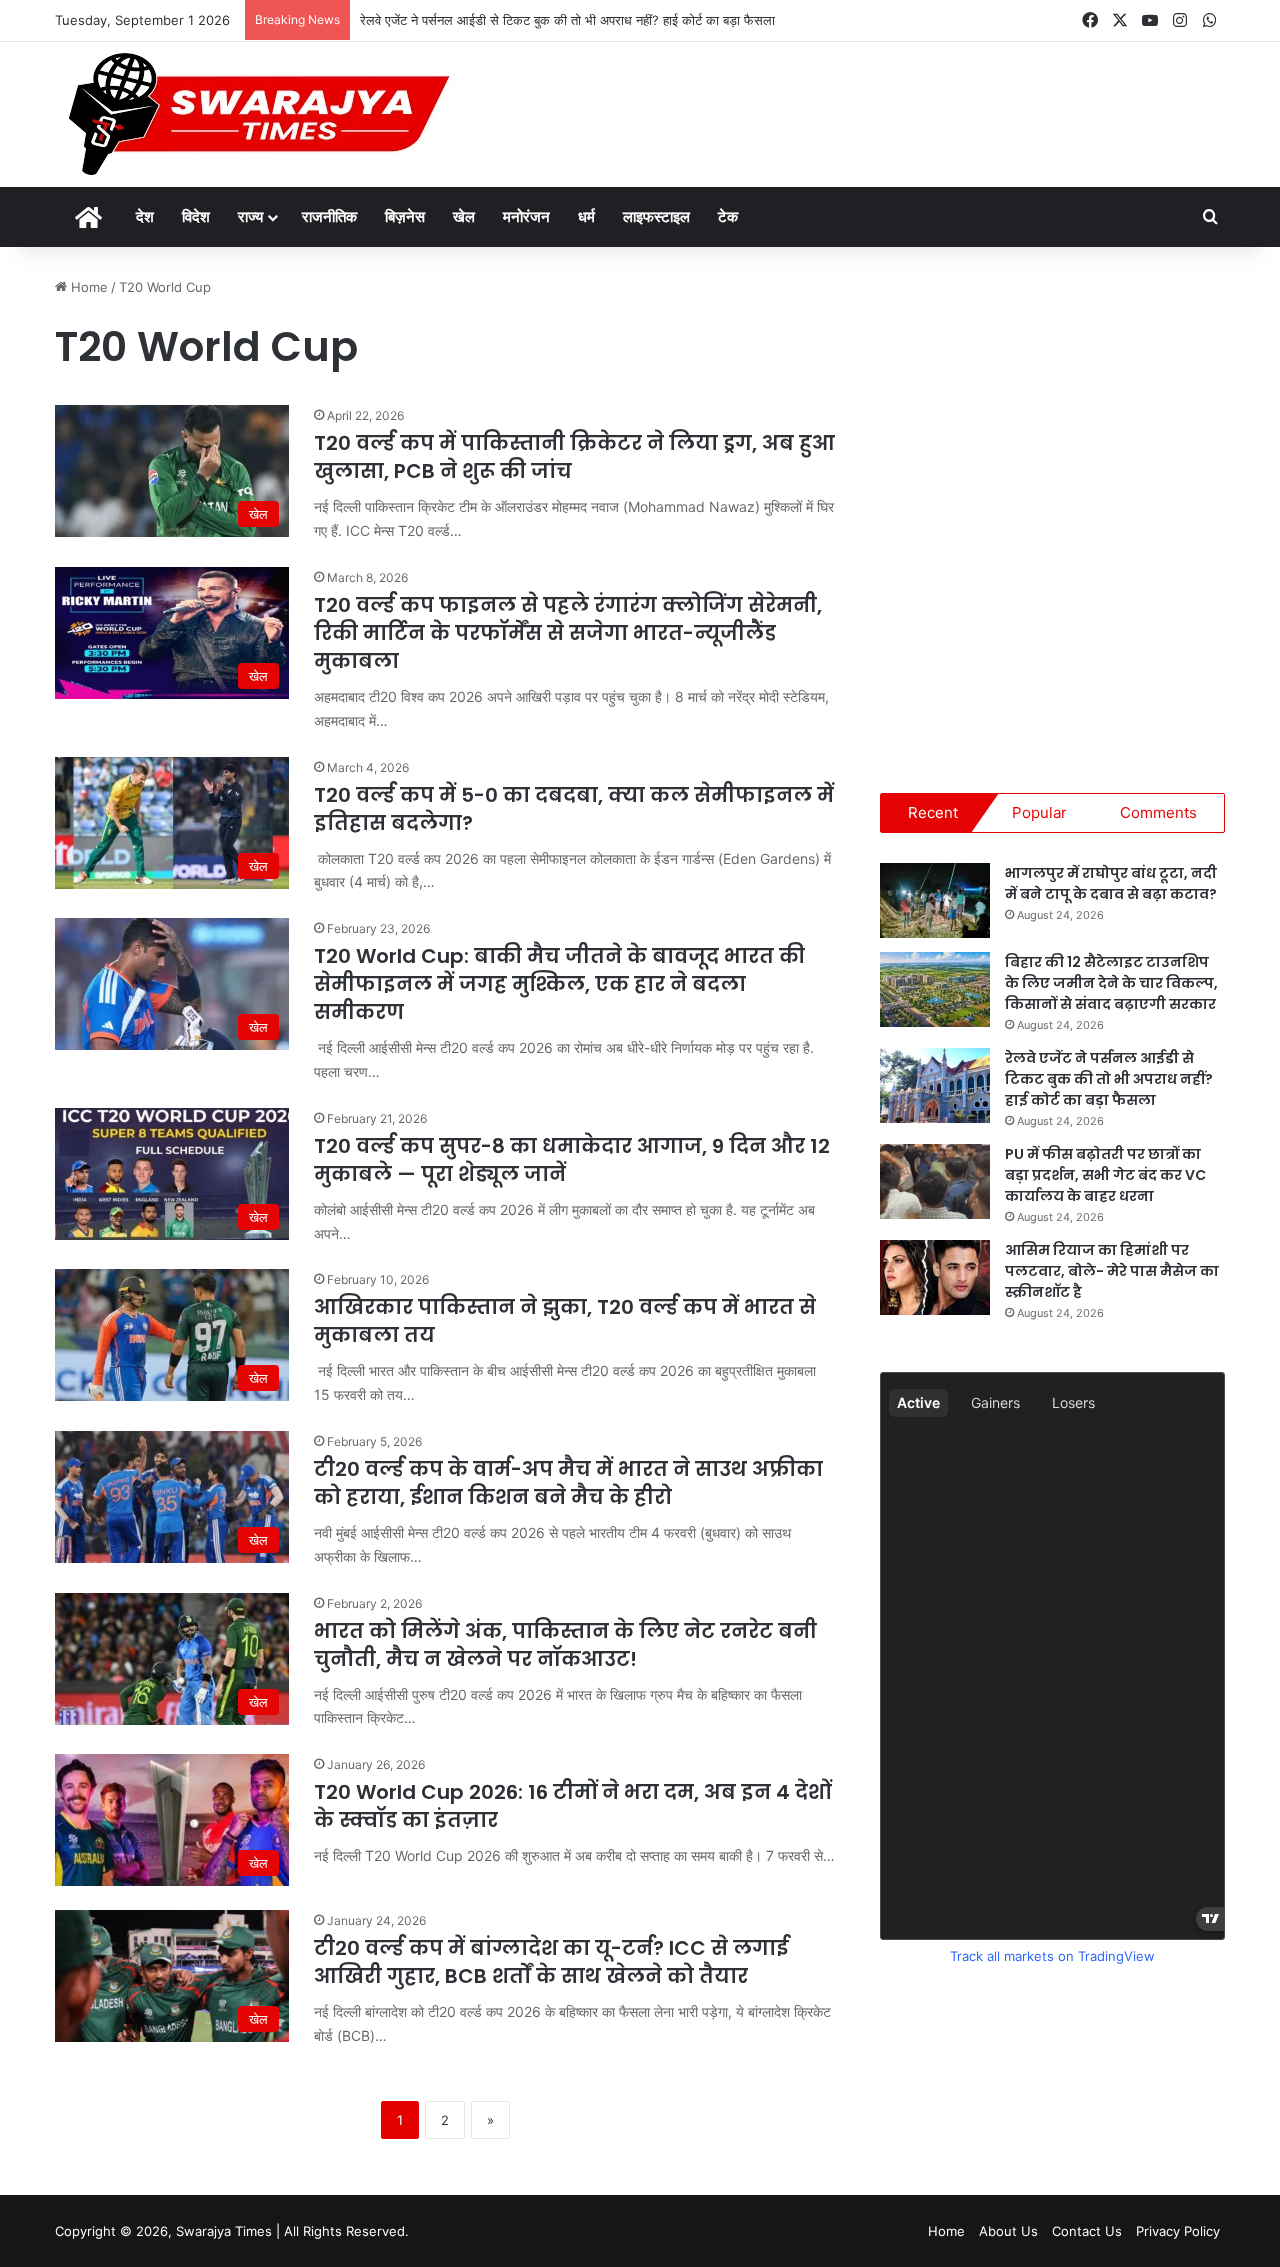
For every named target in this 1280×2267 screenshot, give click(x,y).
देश (145, 216)
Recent (933, 812)
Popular (1039, 812)
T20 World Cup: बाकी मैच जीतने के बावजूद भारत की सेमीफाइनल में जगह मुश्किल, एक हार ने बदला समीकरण (559, 984)
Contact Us (1087, 2231)
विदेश (196, 216)
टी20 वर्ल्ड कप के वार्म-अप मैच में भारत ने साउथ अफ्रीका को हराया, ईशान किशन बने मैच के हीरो (568, 1483)
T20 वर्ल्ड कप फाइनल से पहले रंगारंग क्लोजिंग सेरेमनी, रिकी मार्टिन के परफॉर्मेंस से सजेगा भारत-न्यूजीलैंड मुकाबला (568, 633)
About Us (1008, 2231)
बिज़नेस (405, 216)
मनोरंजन (526, 216)
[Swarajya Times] (256, 114)
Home (87, 287)
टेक (728, 216)
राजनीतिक (329, 216)
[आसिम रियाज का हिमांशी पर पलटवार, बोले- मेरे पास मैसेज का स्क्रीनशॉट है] (935, 1277)
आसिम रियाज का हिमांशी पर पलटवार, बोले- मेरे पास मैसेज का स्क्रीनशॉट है (1112, 1271)
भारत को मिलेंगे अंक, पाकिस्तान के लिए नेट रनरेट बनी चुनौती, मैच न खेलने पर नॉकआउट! (565, 1645)
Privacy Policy (1178, 2231)
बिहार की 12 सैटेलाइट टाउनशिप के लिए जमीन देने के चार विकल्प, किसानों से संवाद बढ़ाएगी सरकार (1111, 983)
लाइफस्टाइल (656, 216)
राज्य (250, 216)
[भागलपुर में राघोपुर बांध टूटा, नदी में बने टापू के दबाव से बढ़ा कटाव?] (935, 900)
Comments (1158, 812)
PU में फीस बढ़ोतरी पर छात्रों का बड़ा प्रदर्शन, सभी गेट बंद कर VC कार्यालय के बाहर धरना (1105, 1175)
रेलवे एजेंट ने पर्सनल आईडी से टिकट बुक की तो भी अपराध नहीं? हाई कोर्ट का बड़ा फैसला (567, 20)
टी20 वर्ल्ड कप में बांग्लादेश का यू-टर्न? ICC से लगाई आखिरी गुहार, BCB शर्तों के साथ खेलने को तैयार (551, 1962)
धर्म (586, 216)
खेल (464, 216)
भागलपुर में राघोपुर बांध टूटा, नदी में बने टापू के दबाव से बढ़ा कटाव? (1111, 883)
